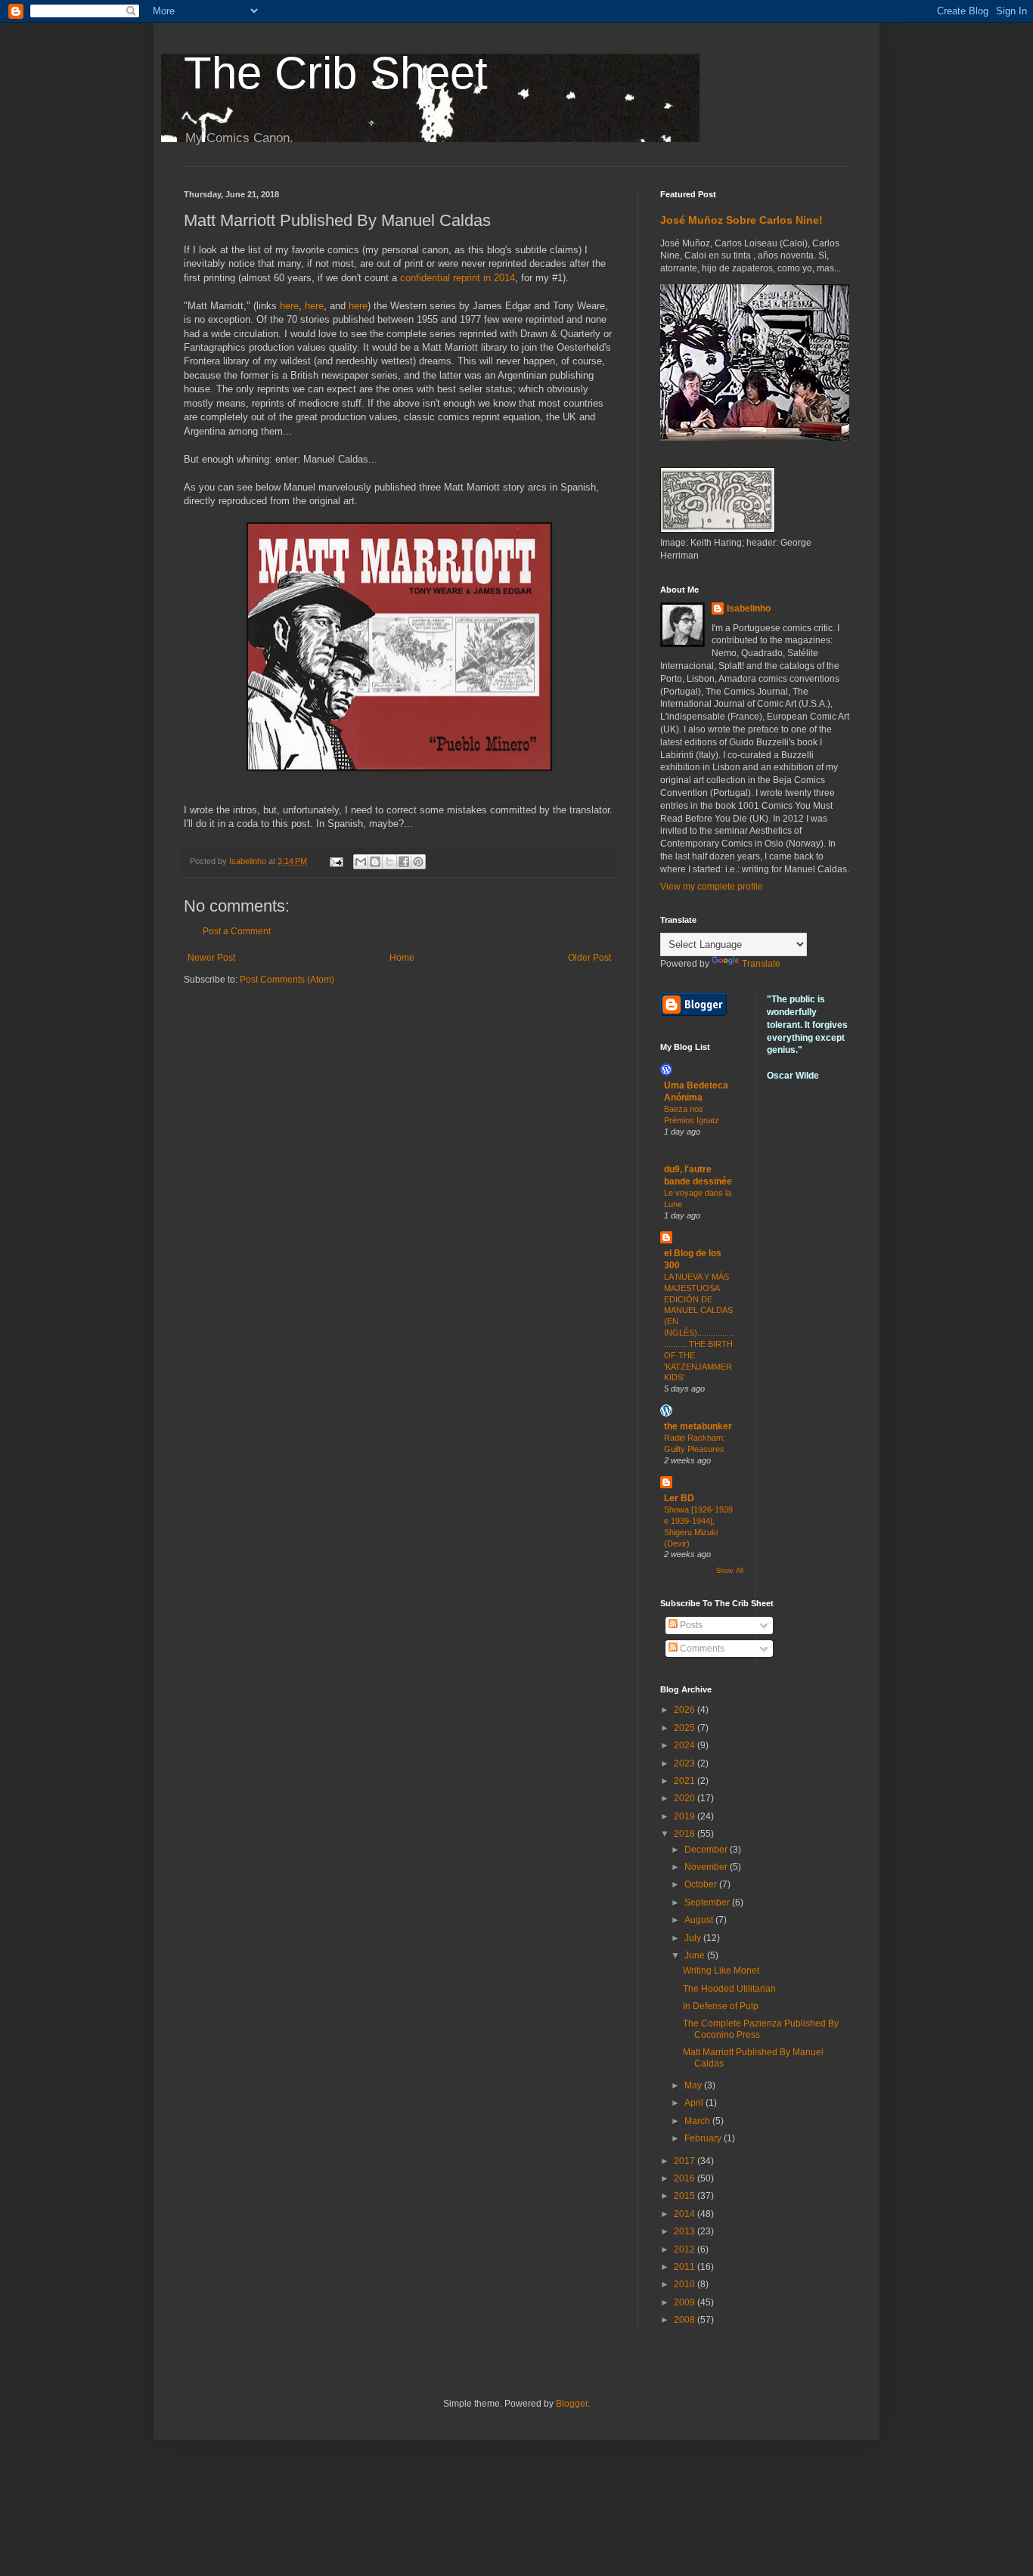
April (695, 2103)
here (289, 306)
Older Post (589, 958)
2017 (686, 2161)
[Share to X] (389, 862)
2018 (686, 1834)
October (702, 1884)
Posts (690, 1625)
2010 (686, 2284)
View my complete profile (712, 887)
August (700, 1920)
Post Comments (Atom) (287, 980)
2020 (686, 1798)
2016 (686, 2178)
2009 (686, 2302)
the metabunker (698, 1426)
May (694, 2085)
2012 (686, 2249)
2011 (686, 2267)
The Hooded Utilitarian (729, 1989)
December (707, 1850)
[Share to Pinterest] (418, 862)
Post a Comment (237, 931)
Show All (730, 1571)
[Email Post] (336, 861)
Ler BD (679, 1498)
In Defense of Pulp (721, 2006)
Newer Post (211, 958)
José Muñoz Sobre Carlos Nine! (741, 220)
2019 (686, 1816)
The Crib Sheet (336, 73)
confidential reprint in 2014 (458, 278)
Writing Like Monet (721, 1971)
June (696, 1955)
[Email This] (361, 862)
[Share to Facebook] (404, 862)
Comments (701, 1649)
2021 (686, 1781)
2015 (686, 2196)
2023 (686, 1763)
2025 (686, 1728)
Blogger (572, 2404)
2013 (686, 2231)
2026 (686, 1710)
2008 (686, 2320)
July (694, 1938)
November (707, 1867)
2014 (686, 2214)
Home (402, 958)
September (708, 1903)
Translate (761, 964)
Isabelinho (749, 608)
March (698, 2121)
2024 (686, 1745)
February (704, 2138)
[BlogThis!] (375, 862)
